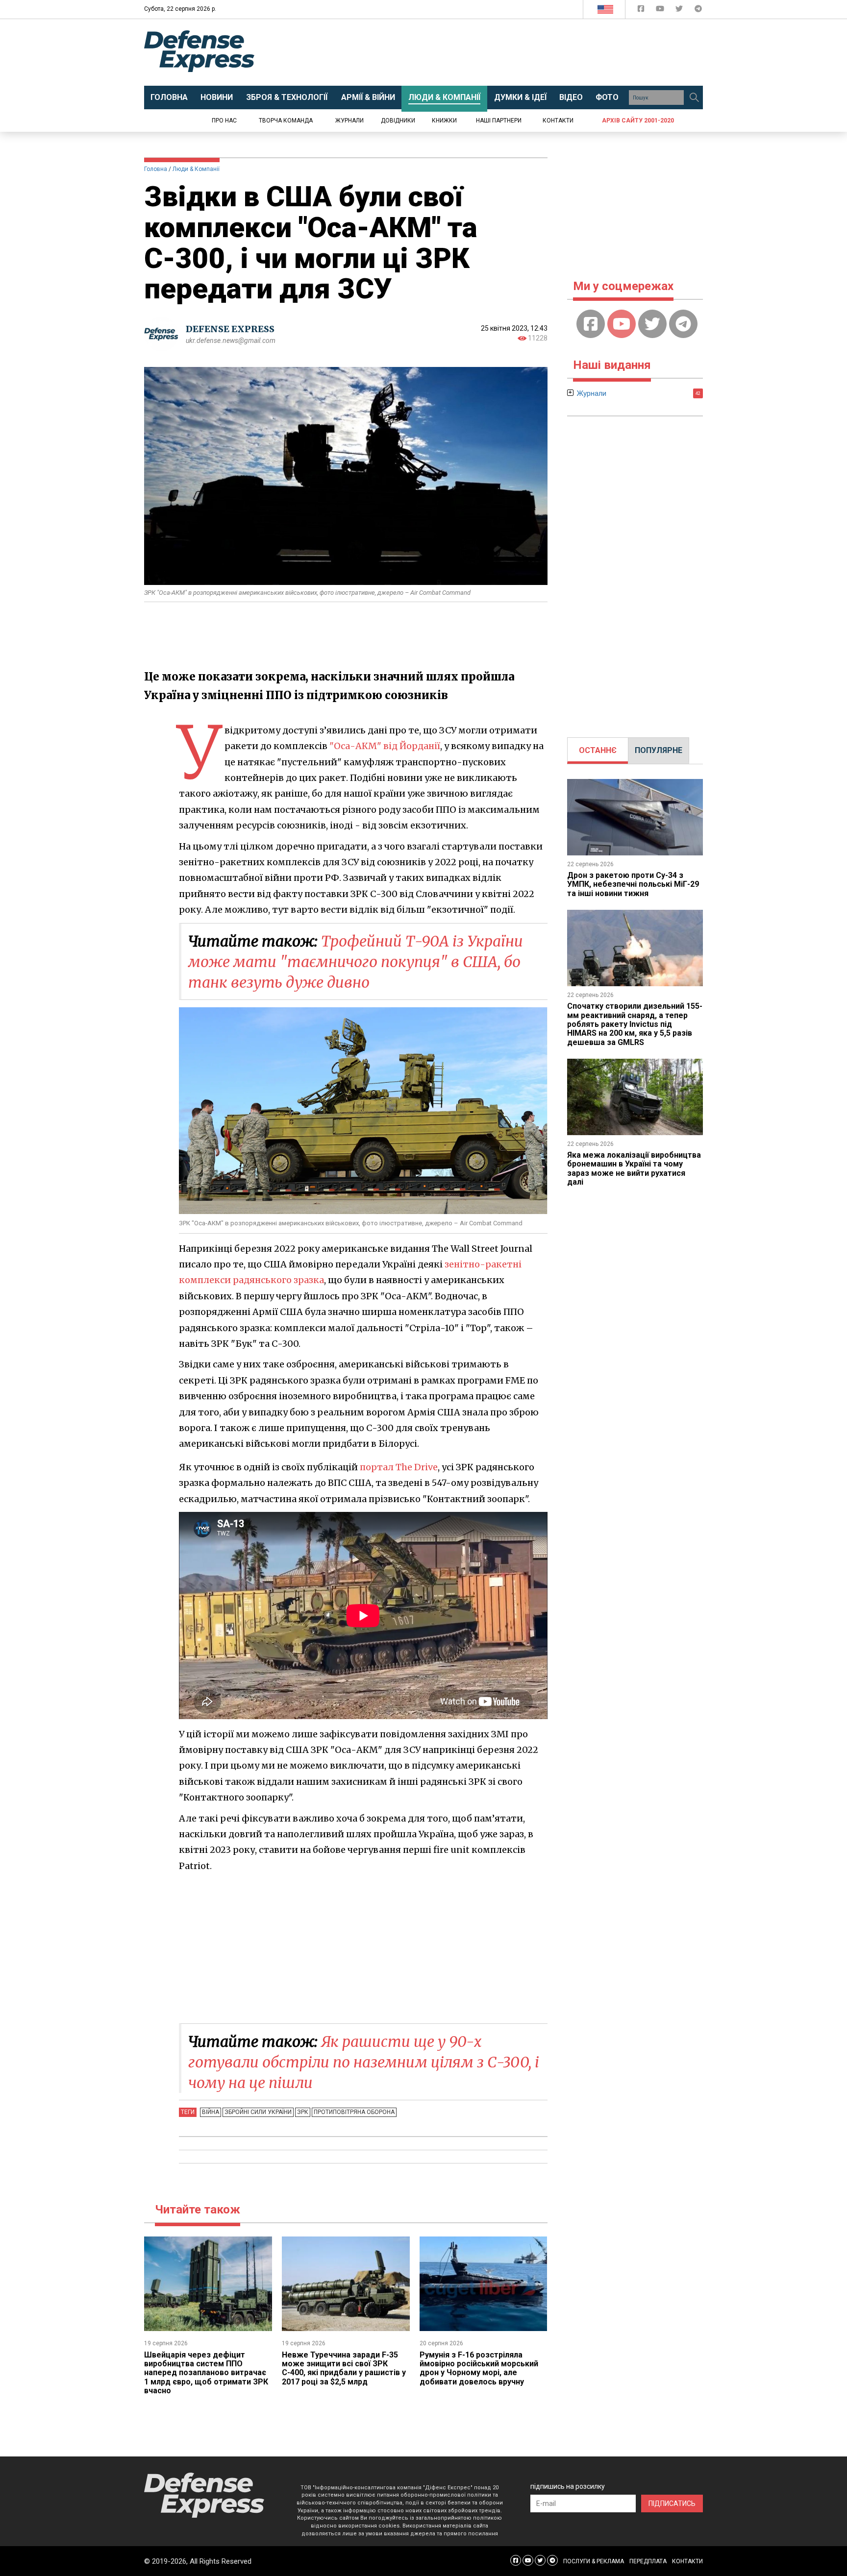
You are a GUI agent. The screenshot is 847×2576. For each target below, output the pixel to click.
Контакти (558, 121)
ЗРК (303, 2112)
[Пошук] (694, 97)
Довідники (398, 121)
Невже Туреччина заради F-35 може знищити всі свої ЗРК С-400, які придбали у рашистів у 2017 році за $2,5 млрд (344, 2368)
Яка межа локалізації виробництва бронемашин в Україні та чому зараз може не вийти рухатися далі (634, 1168)
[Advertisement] (504, 52)
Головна (156, 169)
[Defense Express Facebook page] (642, 11)
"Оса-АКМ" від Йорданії (385, 746)
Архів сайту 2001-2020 (638, 121)
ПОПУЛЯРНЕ (659, 750)
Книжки (444, 121)
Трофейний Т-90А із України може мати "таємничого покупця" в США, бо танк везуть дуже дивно (356, 962)
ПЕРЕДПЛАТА (648, 2561)
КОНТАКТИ (687, 2561)
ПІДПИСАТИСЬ (672, 2503)
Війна (211, 2112)
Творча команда (286, 121)
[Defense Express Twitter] (680, 11)
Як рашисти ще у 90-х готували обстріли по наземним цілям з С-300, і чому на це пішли (364, 2062)
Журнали (349, 121)
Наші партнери (499, 121)
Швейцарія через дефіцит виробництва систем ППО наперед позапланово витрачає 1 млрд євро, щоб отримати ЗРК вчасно (206, 2373)
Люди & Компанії (196, 169)
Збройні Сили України (258, 2112)
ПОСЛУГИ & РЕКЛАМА (594, 2561)
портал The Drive (399, 1467)
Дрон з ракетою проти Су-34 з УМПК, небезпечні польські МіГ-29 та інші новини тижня (633, 884)
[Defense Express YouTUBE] (661, 11)
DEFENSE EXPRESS (230, 329)
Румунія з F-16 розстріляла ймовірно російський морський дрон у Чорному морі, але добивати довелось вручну (479, 2368)
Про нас (224, 121)
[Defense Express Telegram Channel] (698, 11)
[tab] (598, 751)
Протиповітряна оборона (354, 2112)
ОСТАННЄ (598, 750)
